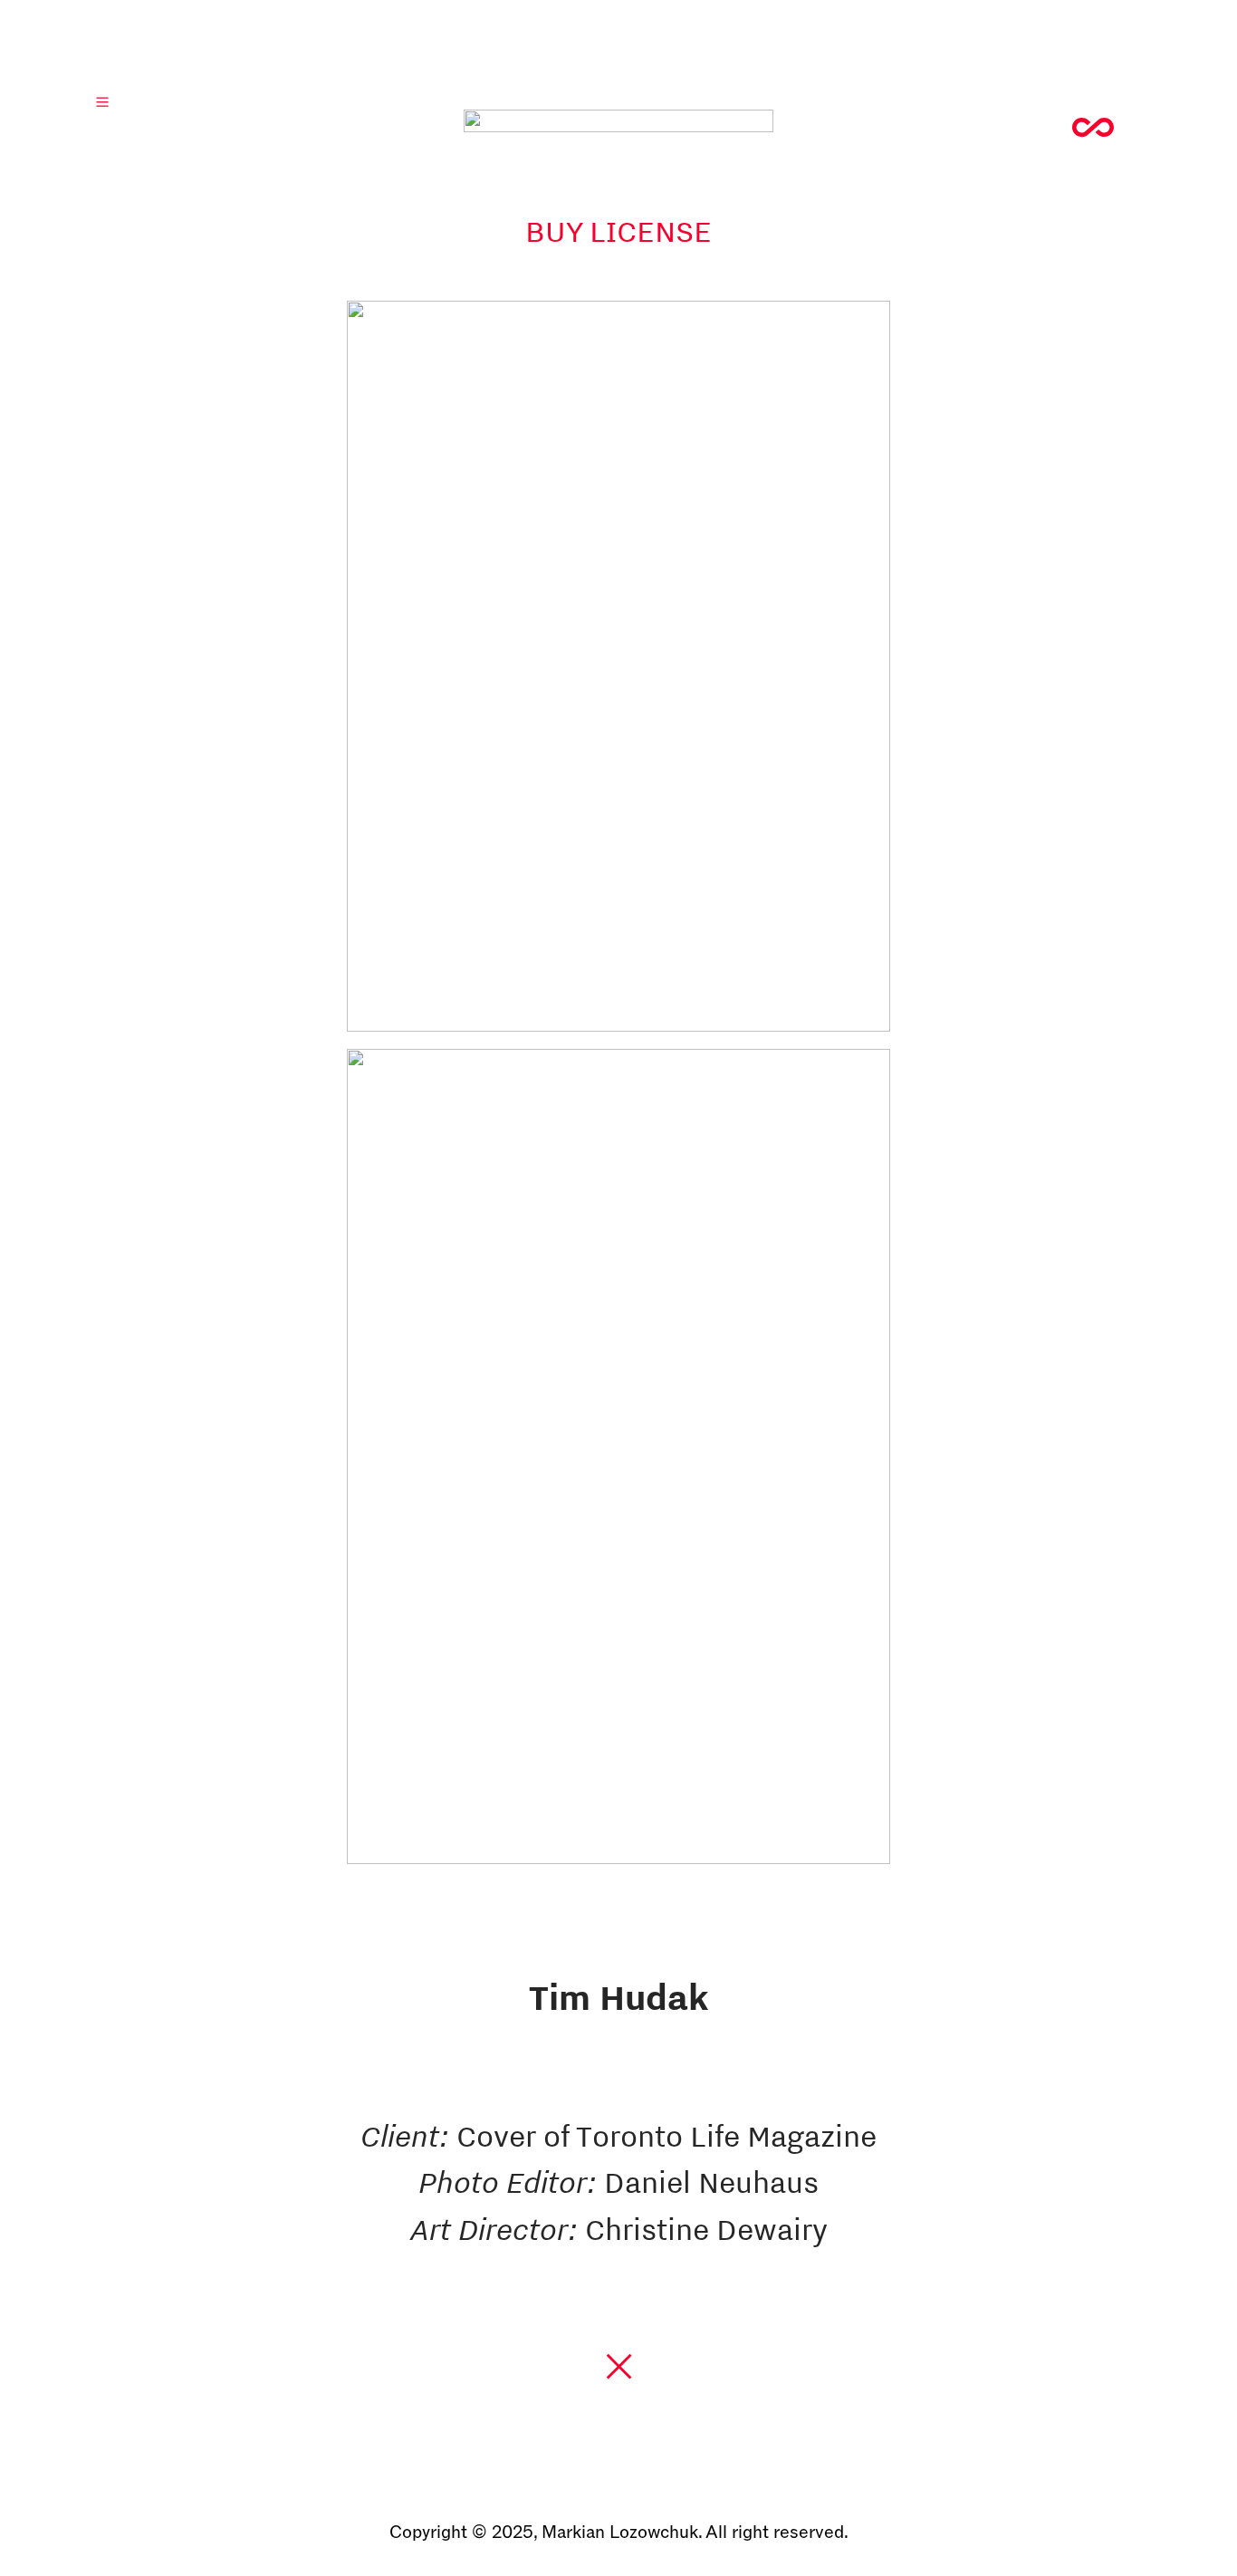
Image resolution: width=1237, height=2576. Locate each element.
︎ (1097, 130)
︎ (619, 2367)
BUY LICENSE (618, 231)
